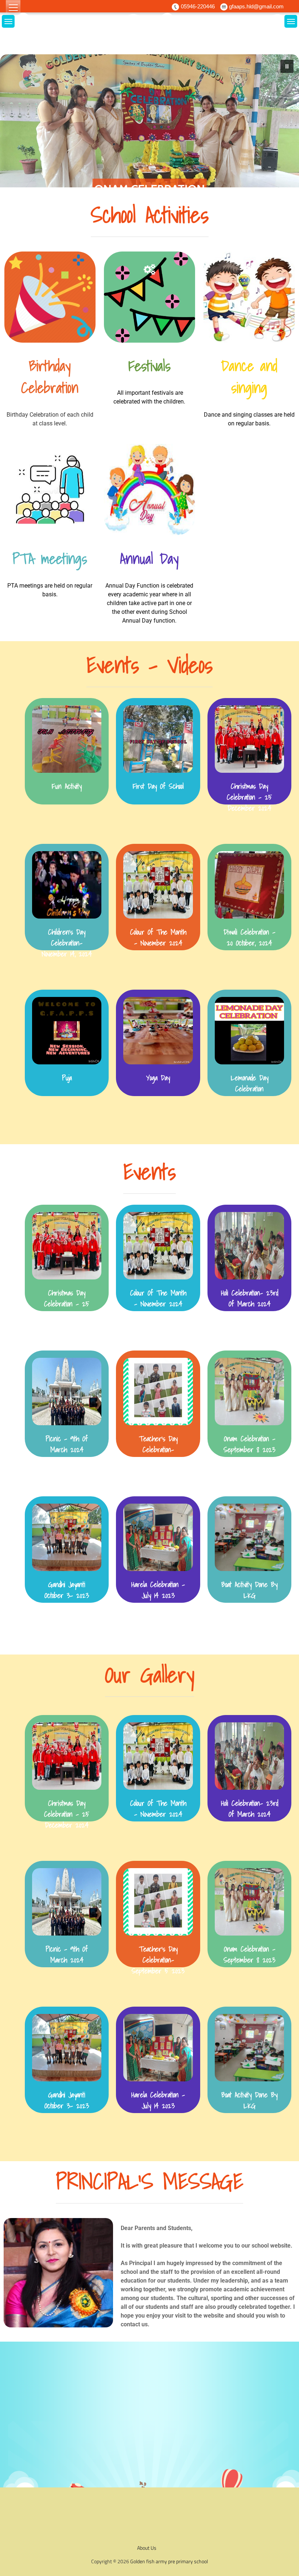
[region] (149, 129)
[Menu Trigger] (13, 8)
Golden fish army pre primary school (169, 2561)
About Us (147, 2548)
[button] (149, 129)
